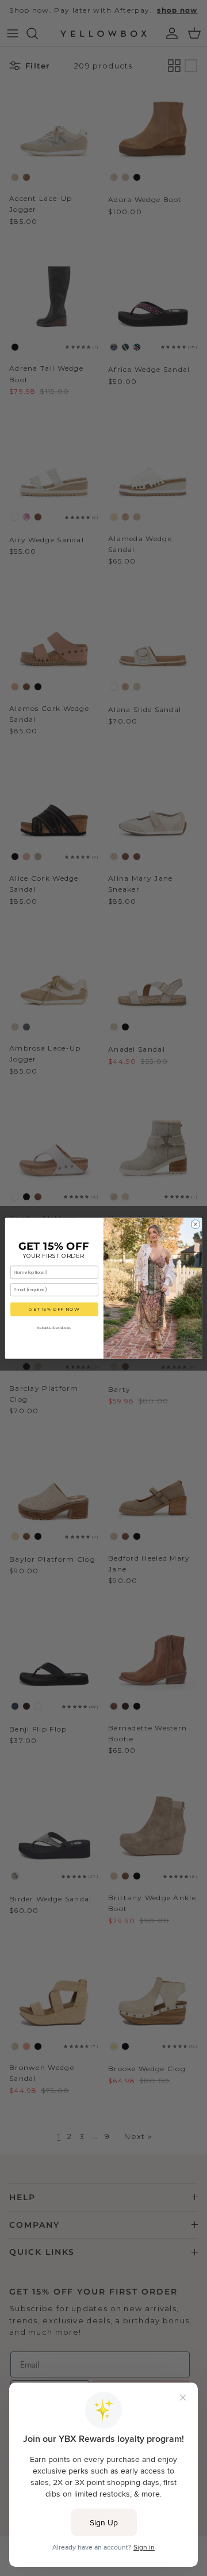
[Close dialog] (195, 1224)
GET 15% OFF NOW (54, 1309)
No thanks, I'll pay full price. (54, 1327)
